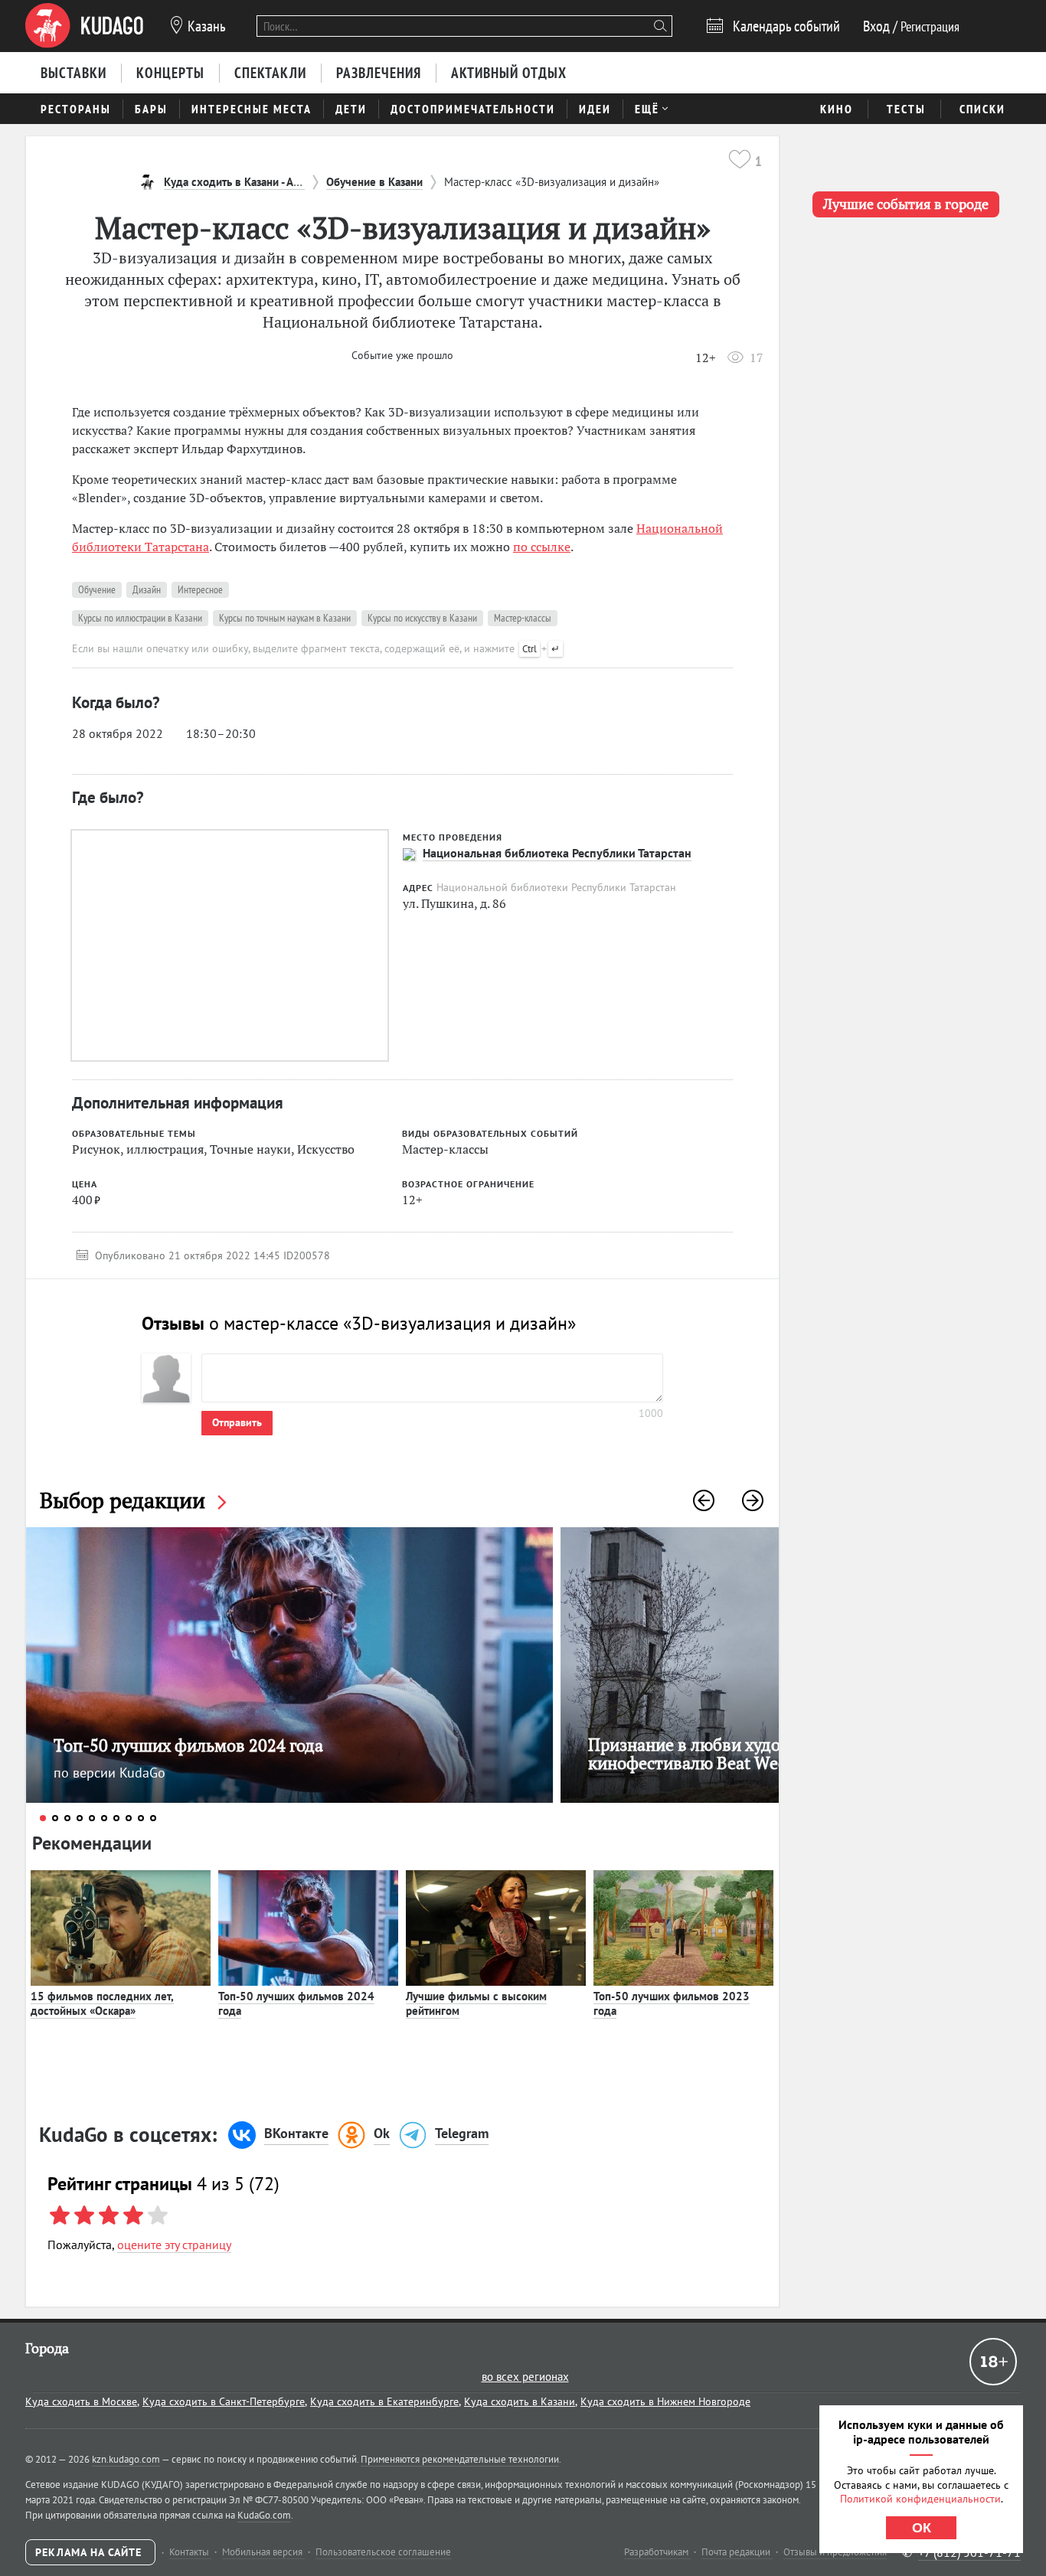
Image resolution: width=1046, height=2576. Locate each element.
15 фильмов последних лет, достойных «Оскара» (102, 2004)
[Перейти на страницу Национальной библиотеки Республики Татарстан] (409, 854)
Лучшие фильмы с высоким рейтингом (476, 2004)
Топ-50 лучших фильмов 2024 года (296, 2004)
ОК (922, 2528)
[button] (704, 1500)
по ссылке (542, 547)
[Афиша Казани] (84, 26)
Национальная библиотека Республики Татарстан (557, 853)
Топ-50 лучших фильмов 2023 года (672, 2004)
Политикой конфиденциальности (920, 2499)
